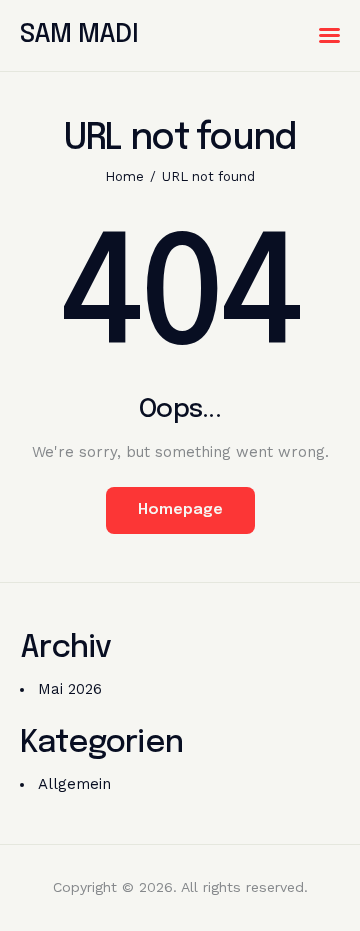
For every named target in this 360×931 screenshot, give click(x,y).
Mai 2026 (70, 689)
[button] (329, 35)
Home (124, 176)
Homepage (180, 510)
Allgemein (74, 784)
